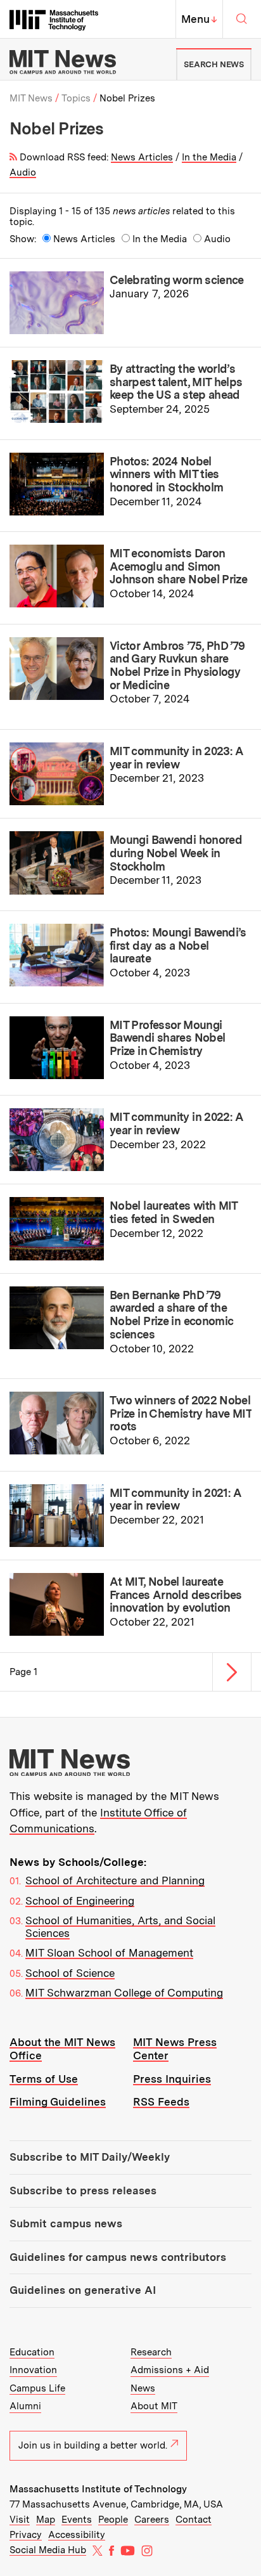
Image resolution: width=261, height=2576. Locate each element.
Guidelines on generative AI (83, 2290)
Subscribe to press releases (83, 2191)
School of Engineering (80, 1901)
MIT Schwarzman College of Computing (124, 1993)
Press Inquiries (172, 2079)
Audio (23, 172)
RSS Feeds (161, 2102)
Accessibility (77, 2535)
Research (151, 2352)
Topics (76, 98)
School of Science (70, 1973)
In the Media (209, 157)
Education (32, 2352)
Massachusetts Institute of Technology (98, 2489)
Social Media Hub (48, 2550)
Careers (152, 2520)
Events (77, 2520)
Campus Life (37, 2388)
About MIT (154, 2406)
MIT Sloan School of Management (109, 1953)
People (113, 2520)
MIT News (31, 98)
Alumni (25, 2406)
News (143, 2388)
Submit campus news (66, 2223)
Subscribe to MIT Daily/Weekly (90, 2157)
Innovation (33, 2370)
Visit (20, 2520)
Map (46, 2520)
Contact (194, 2520)
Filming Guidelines (58, 2102)
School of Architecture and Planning (115, 1880)
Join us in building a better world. (93, 2445)
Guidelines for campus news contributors (118, 2257)
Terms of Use (44, 2079)
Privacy (26, 2535)
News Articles (142, 157)
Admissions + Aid (170, 2370)
